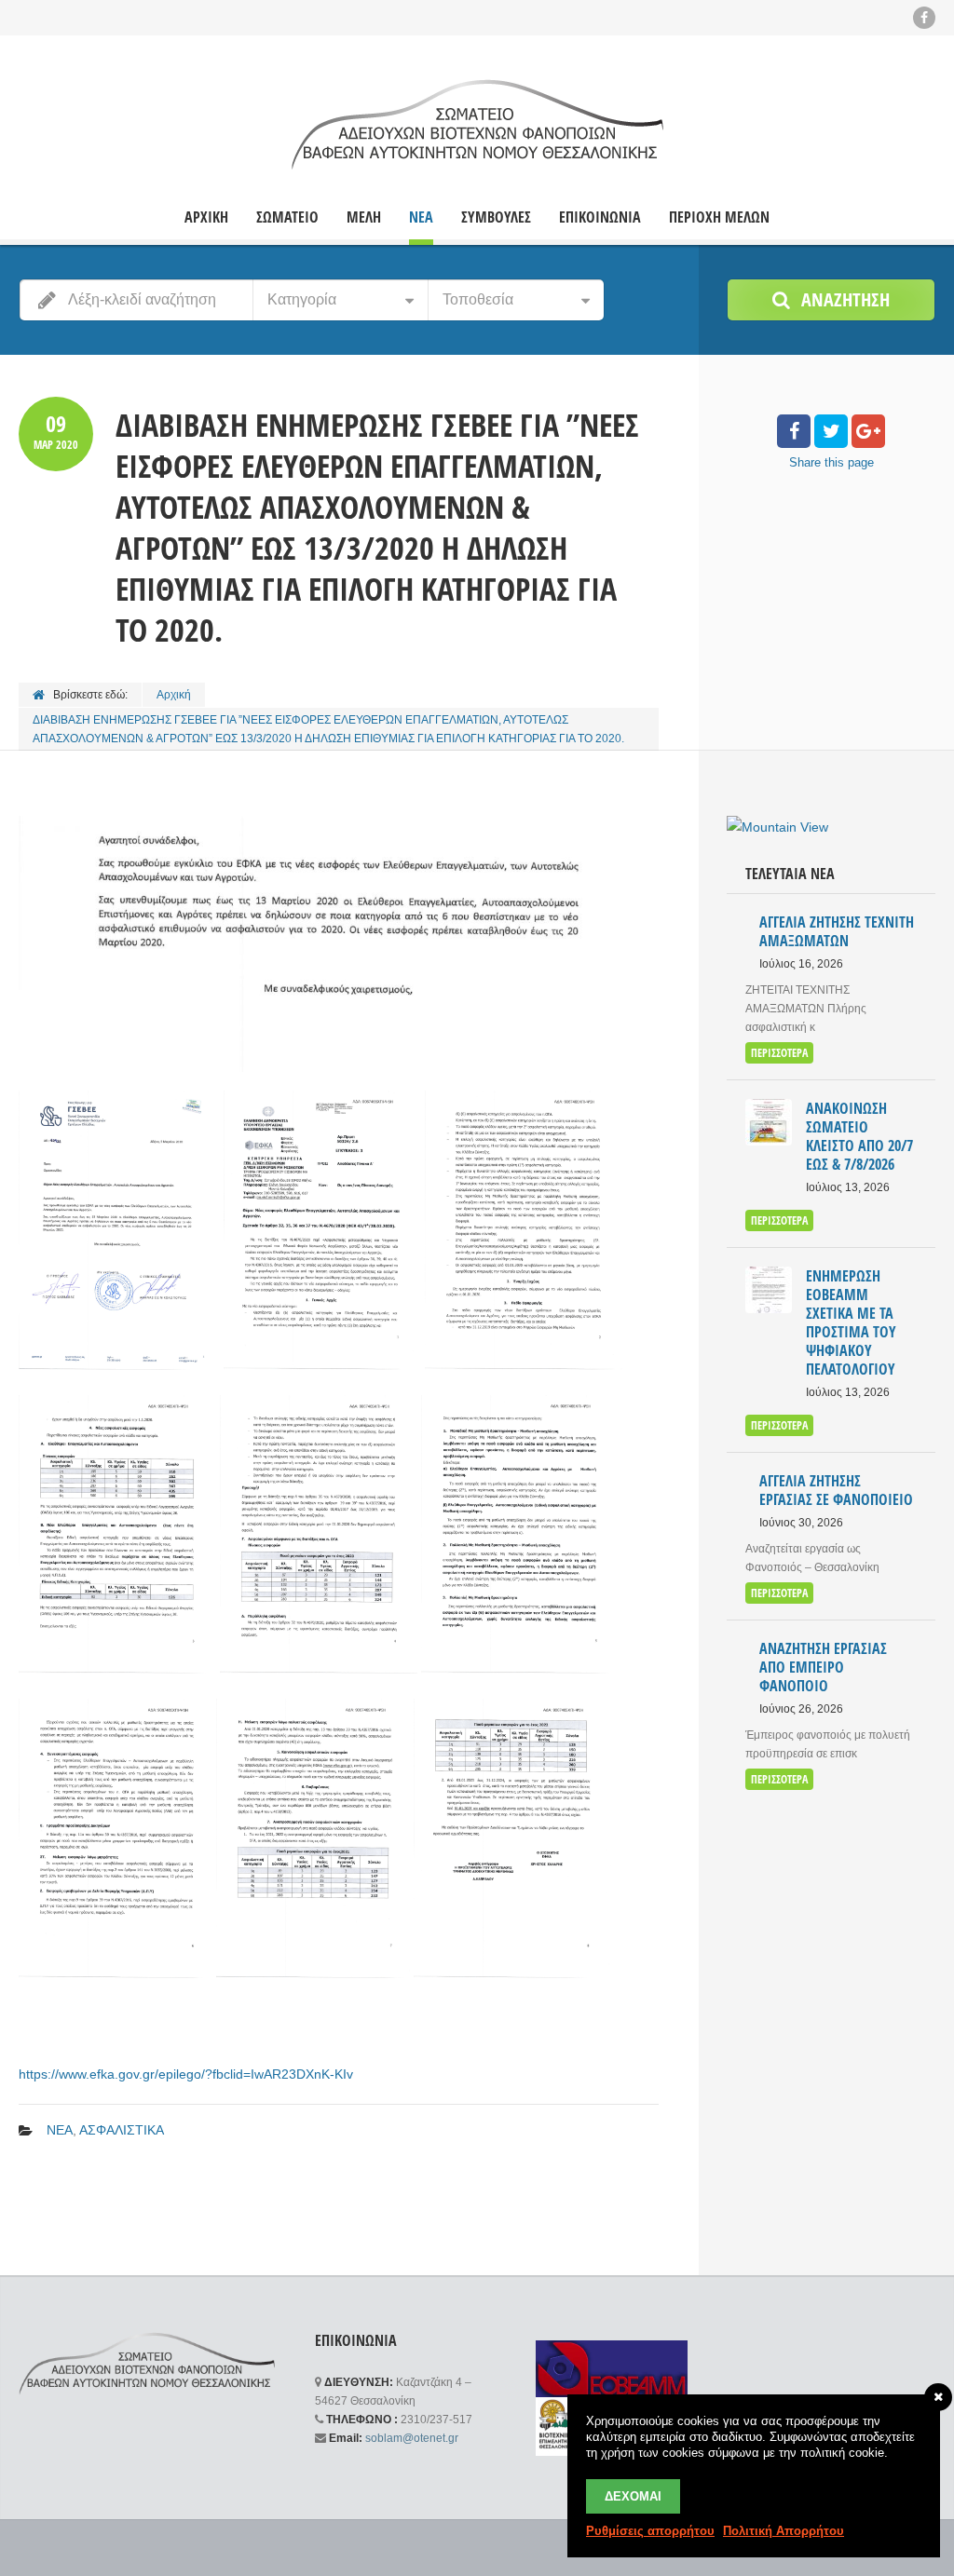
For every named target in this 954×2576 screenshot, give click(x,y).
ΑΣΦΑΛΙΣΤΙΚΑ (122, 2130)
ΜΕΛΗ (364, 217)
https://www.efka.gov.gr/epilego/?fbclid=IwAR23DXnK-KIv (186, 2074)
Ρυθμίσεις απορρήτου (650, 2531)
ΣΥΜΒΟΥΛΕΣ (496, 217)
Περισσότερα (779, 1053)
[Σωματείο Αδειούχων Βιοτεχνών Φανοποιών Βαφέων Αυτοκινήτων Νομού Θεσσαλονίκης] (477, 124)
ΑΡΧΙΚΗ (206, 217)
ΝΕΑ (421, 217)
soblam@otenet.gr (412, 2438)
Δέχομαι (633, 2496)
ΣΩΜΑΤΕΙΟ (287, 217)
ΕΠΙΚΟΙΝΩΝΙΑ (600, 217)
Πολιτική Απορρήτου (784, 2531)
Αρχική (174, 695)
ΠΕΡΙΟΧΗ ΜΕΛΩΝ (719, 217)
